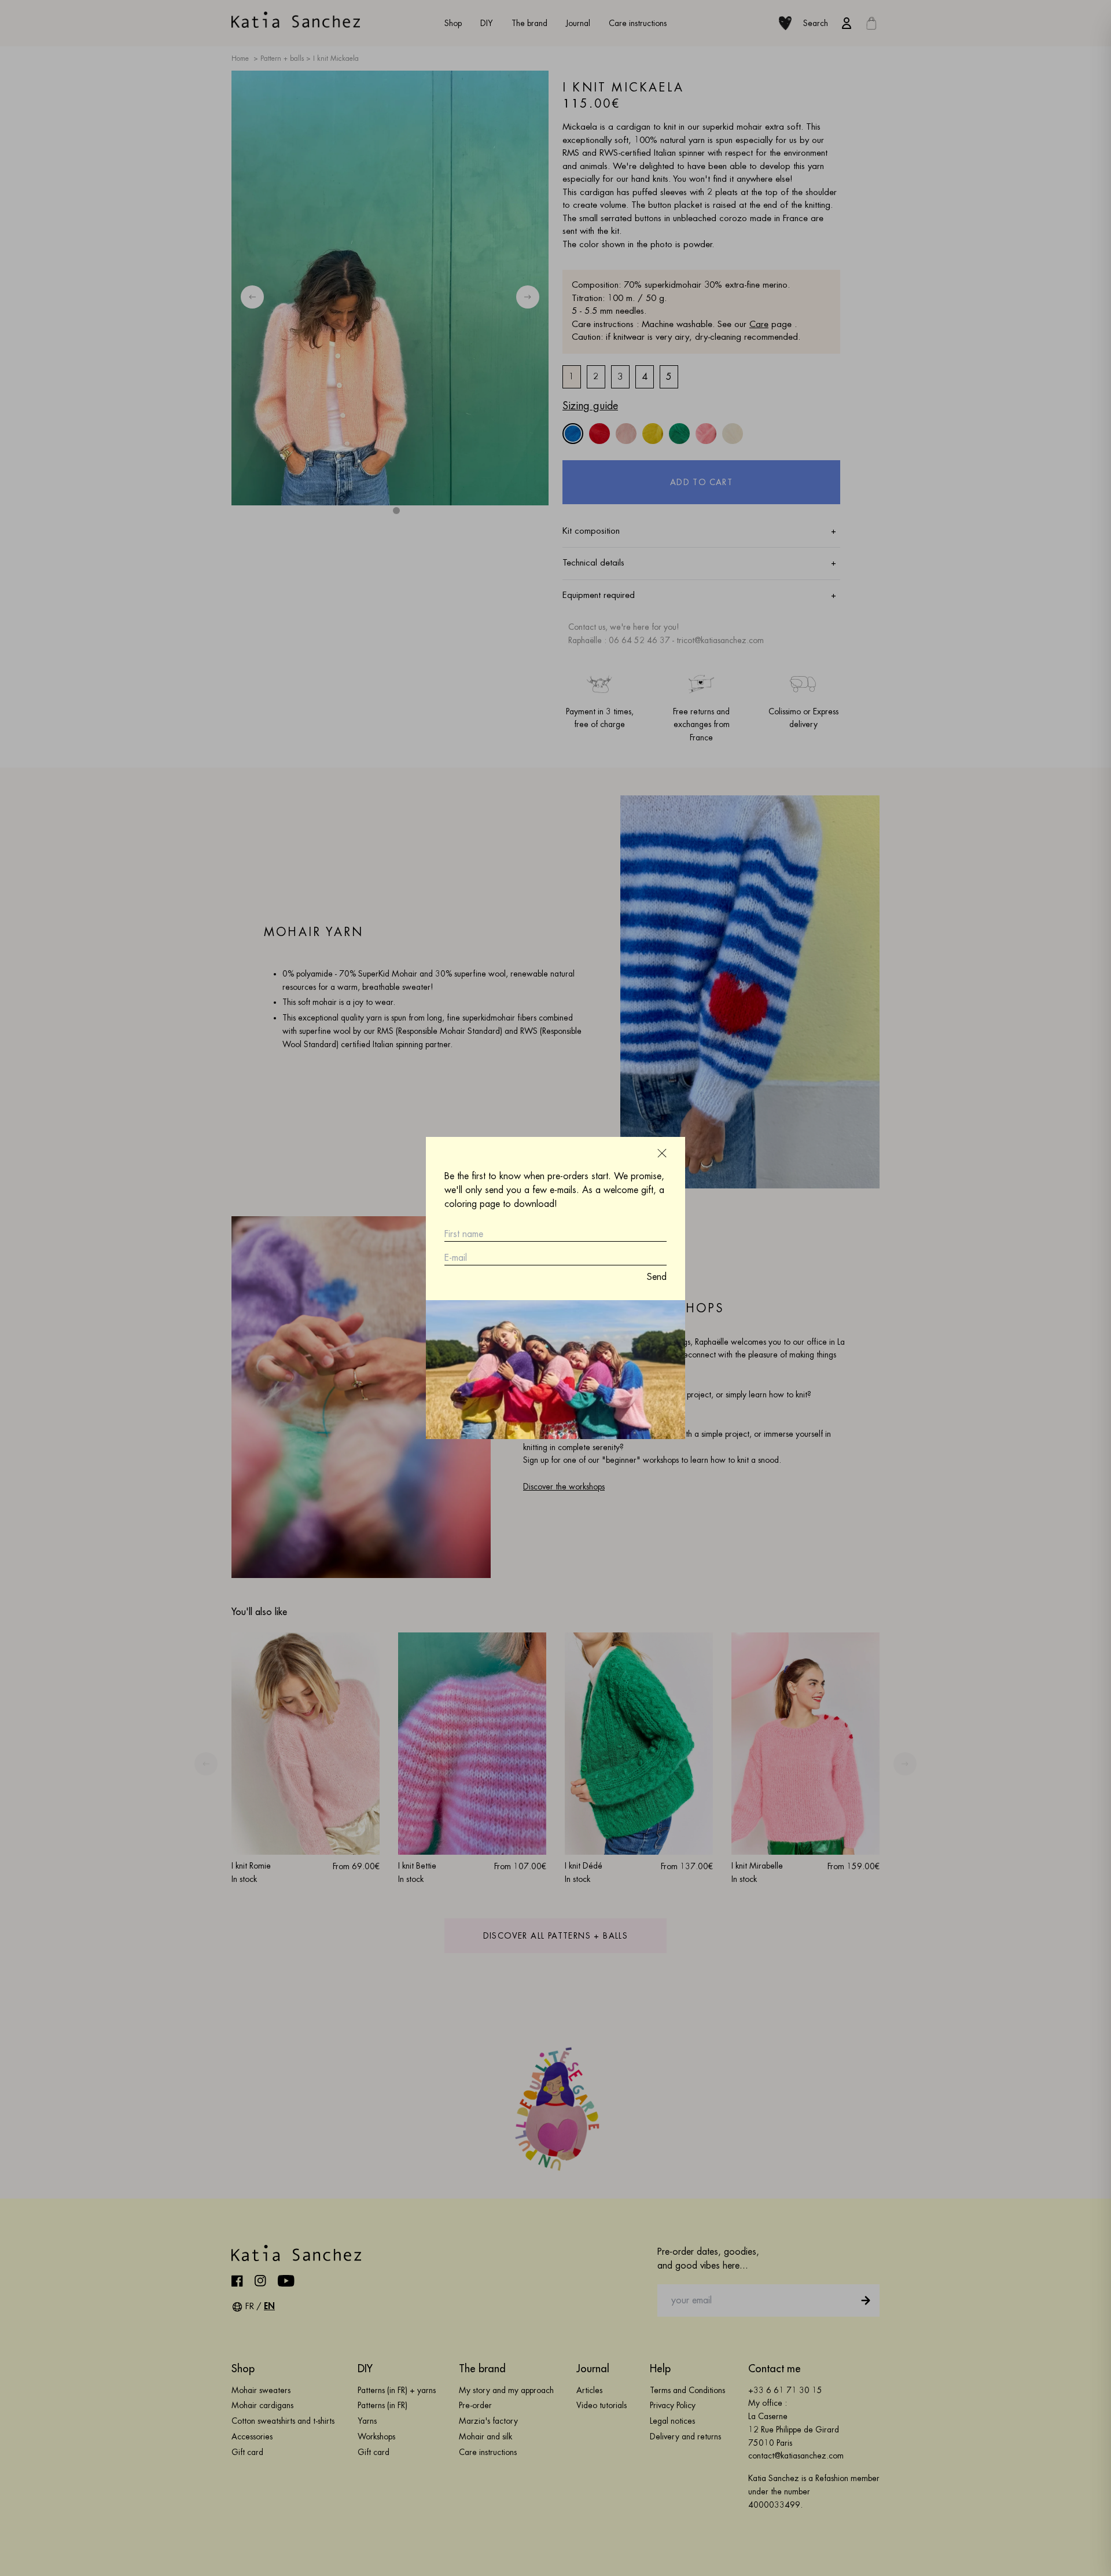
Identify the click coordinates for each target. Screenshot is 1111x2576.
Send (657, 1277)
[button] (662, 1153)
